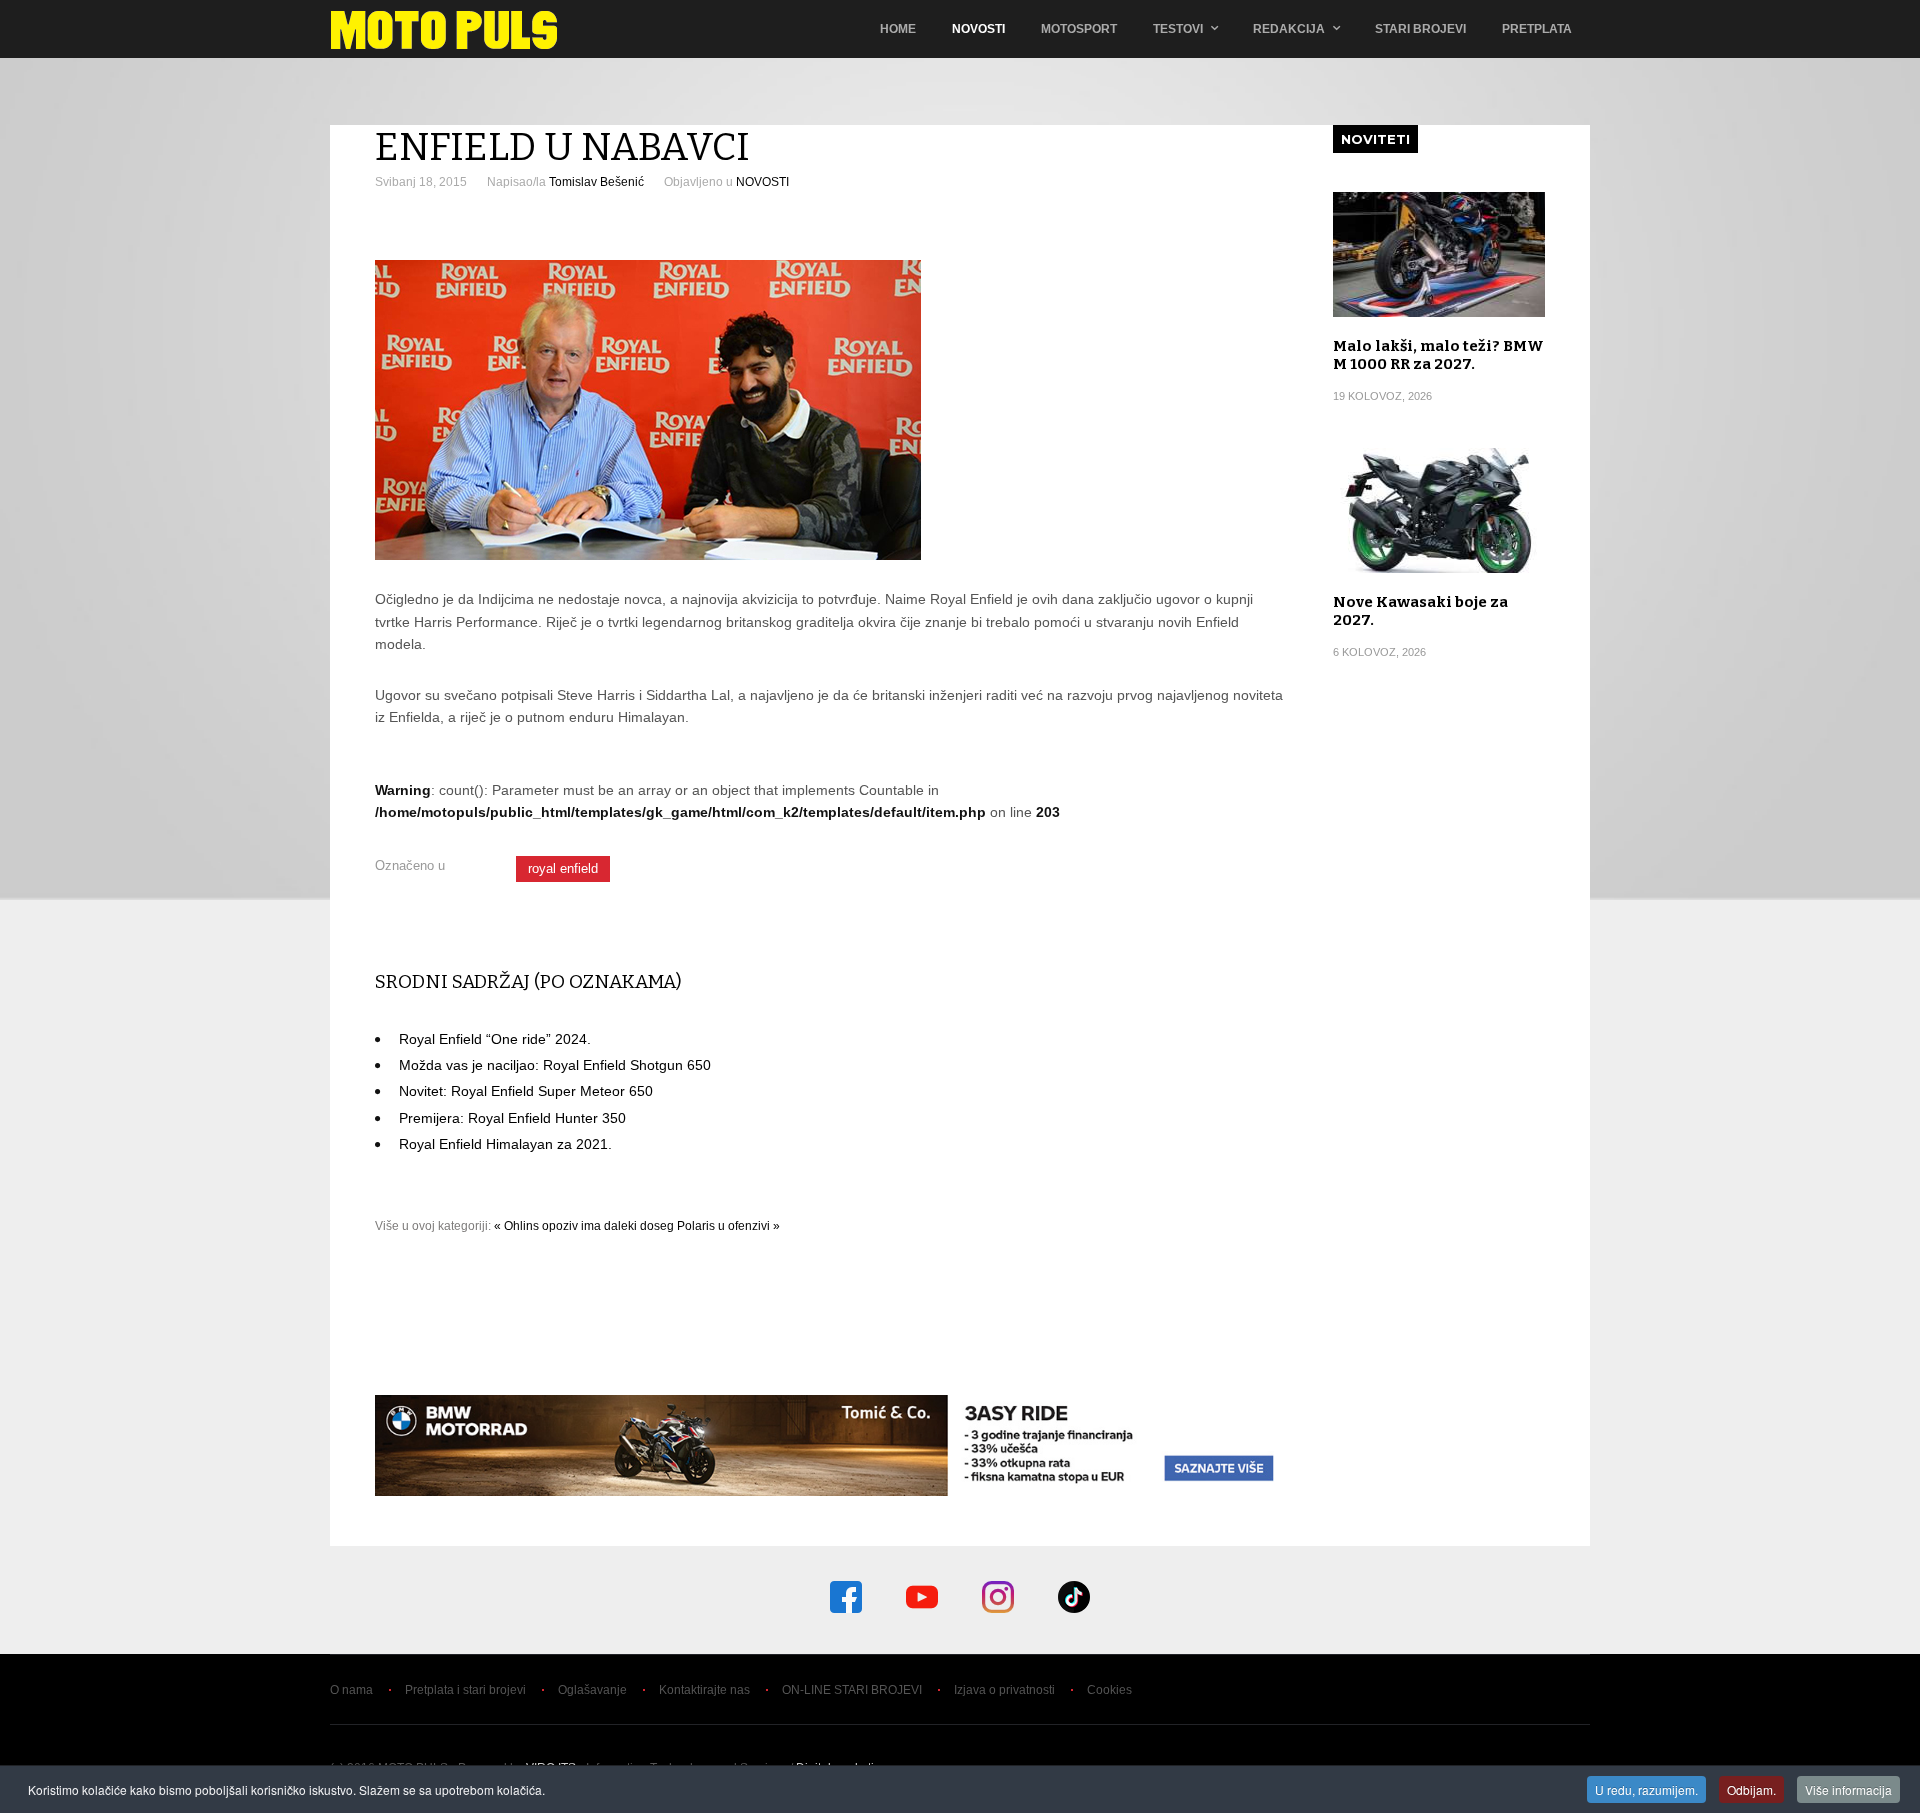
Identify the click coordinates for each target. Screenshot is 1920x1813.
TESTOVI (1178, 29)
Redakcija (1289, 29)
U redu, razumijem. (1646, 1789)
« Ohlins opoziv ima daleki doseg (584, 1226)
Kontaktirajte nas (704, 1690)
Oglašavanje (592, 1690)
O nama (351, 1690)
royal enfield (563, 868)
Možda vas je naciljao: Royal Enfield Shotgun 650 (555, 1065)
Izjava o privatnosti (1004, 1690)
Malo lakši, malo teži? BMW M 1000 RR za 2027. (1438, 355)
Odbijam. (1751, 1789)
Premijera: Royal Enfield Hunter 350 (512, 1118)
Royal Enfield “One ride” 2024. (495, 1039)
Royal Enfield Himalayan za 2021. (505, 1144)
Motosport (1079, 29)
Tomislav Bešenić (596, 182)
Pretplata (1537, 29)
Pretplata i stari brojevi (465, 1690)
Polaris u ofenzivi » (728, 1226)
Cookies (1109, 1690)
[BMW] (831, 1491)
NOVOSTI (762, 182)
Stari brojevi (1420, 29)
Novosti (978, 29)
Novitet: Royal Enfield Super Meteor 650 (526, 1091)
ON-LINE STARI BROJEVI (852, 1690)
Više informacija (1848, 1789)
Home (898, 29)
